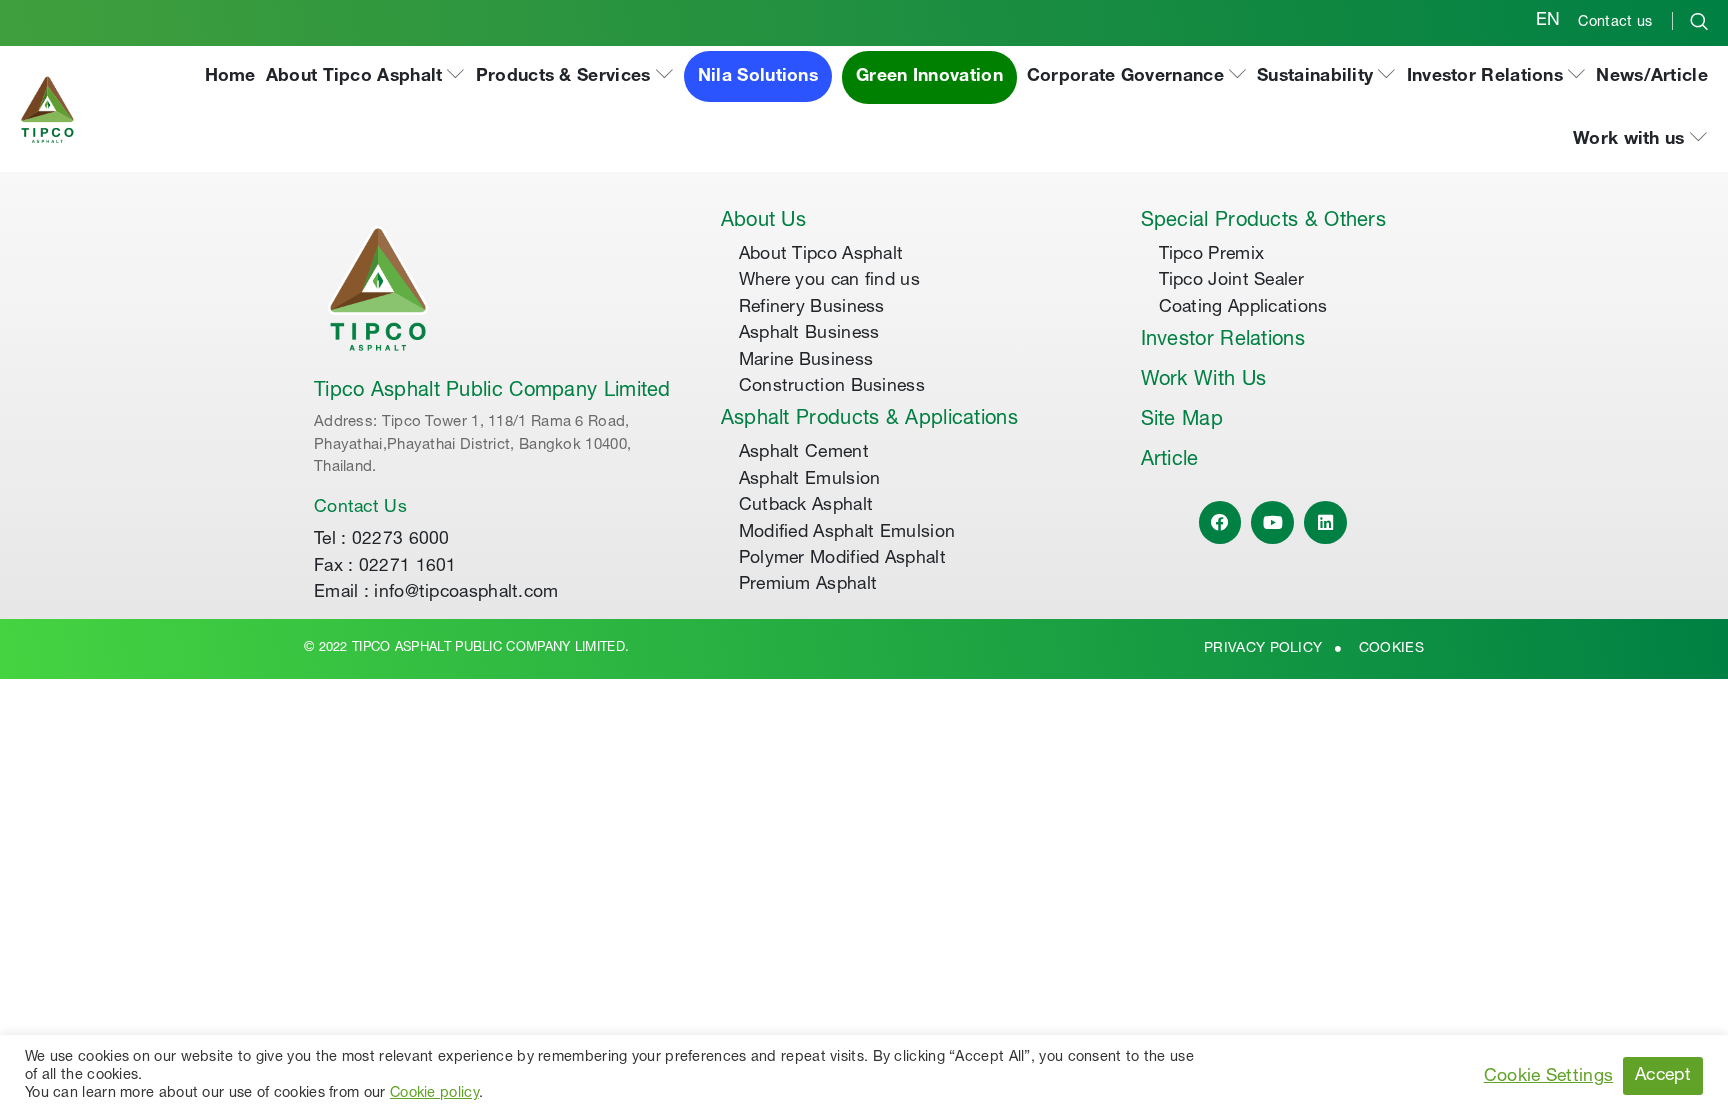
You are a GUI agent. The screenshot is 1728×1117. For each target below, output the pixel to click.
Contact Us (360, 508)
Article (1170, 461)
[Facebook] (1220, 522)
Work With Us (1204, 381)
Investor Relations (1223, 341)
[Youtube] (1272, 522)
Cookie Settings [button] (1549, 1077)
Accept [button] (1663, 1076)
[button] (366, 77)
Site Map (1182, 421)
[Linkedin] (1325, 522)
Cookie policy (434, 1094)
